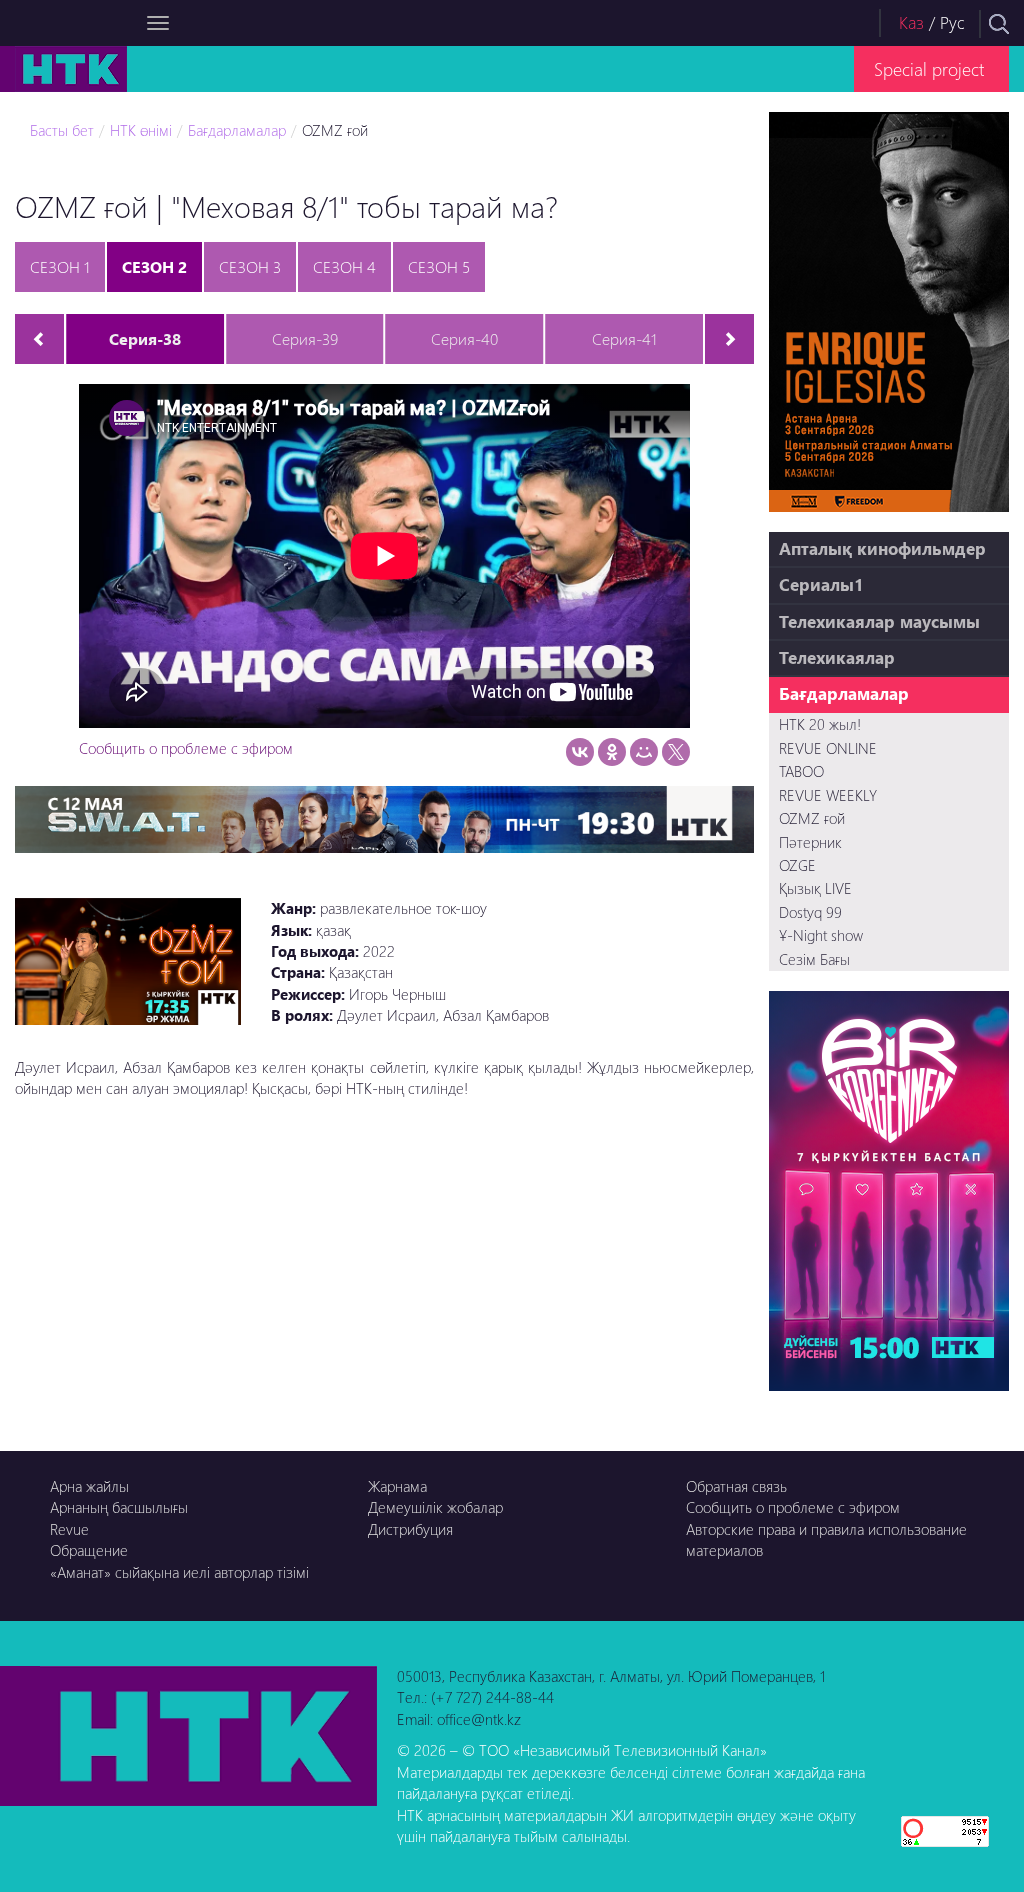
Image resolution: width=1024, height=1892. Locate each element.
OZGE (797, 865)
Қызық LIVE (815, 888)
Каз (911, 22)
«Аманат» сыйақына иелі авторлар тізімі (179, 1572)
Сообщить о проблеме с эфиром (186, 748)
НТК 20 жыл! (820, 724)
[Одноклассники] (612, 752)
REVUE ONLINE (828, 748)
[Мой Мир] (644, 752)
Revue (69, 1529)
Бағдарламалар (237, 130)
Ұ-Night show (821, 935)
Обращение (89, 1550)
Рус (952, 22)
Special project (929, 68)
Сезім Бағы (814, 959)
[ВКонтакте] (580, 752)
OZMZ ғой (335, 130)
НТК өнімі (141, 130)
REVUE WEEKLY (828, 795)
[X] (676, 752)
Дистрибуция (410, 1529)
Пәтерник (810, 842)
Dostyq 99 (810, 912)
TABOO (801, 771)
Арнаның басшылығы (119, 1507)
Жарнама (397, 1486)
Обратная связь (736, 1486)
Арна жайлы (89, 1486)
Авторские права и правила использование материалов (826, 1539)
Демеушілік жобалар (435, 1507)
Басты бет (62, 130)
